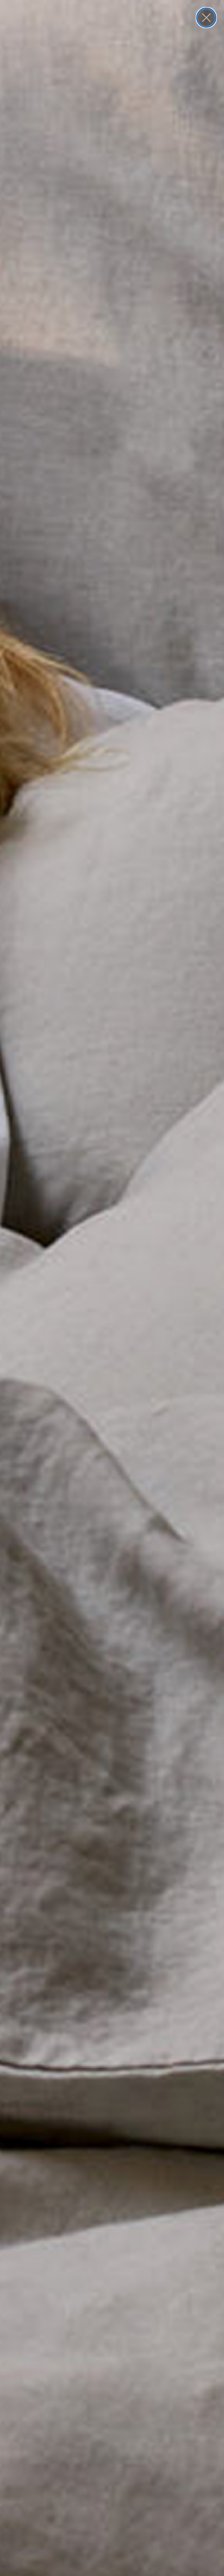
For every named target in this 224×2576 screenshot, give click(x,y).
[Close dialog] (206, 18)
